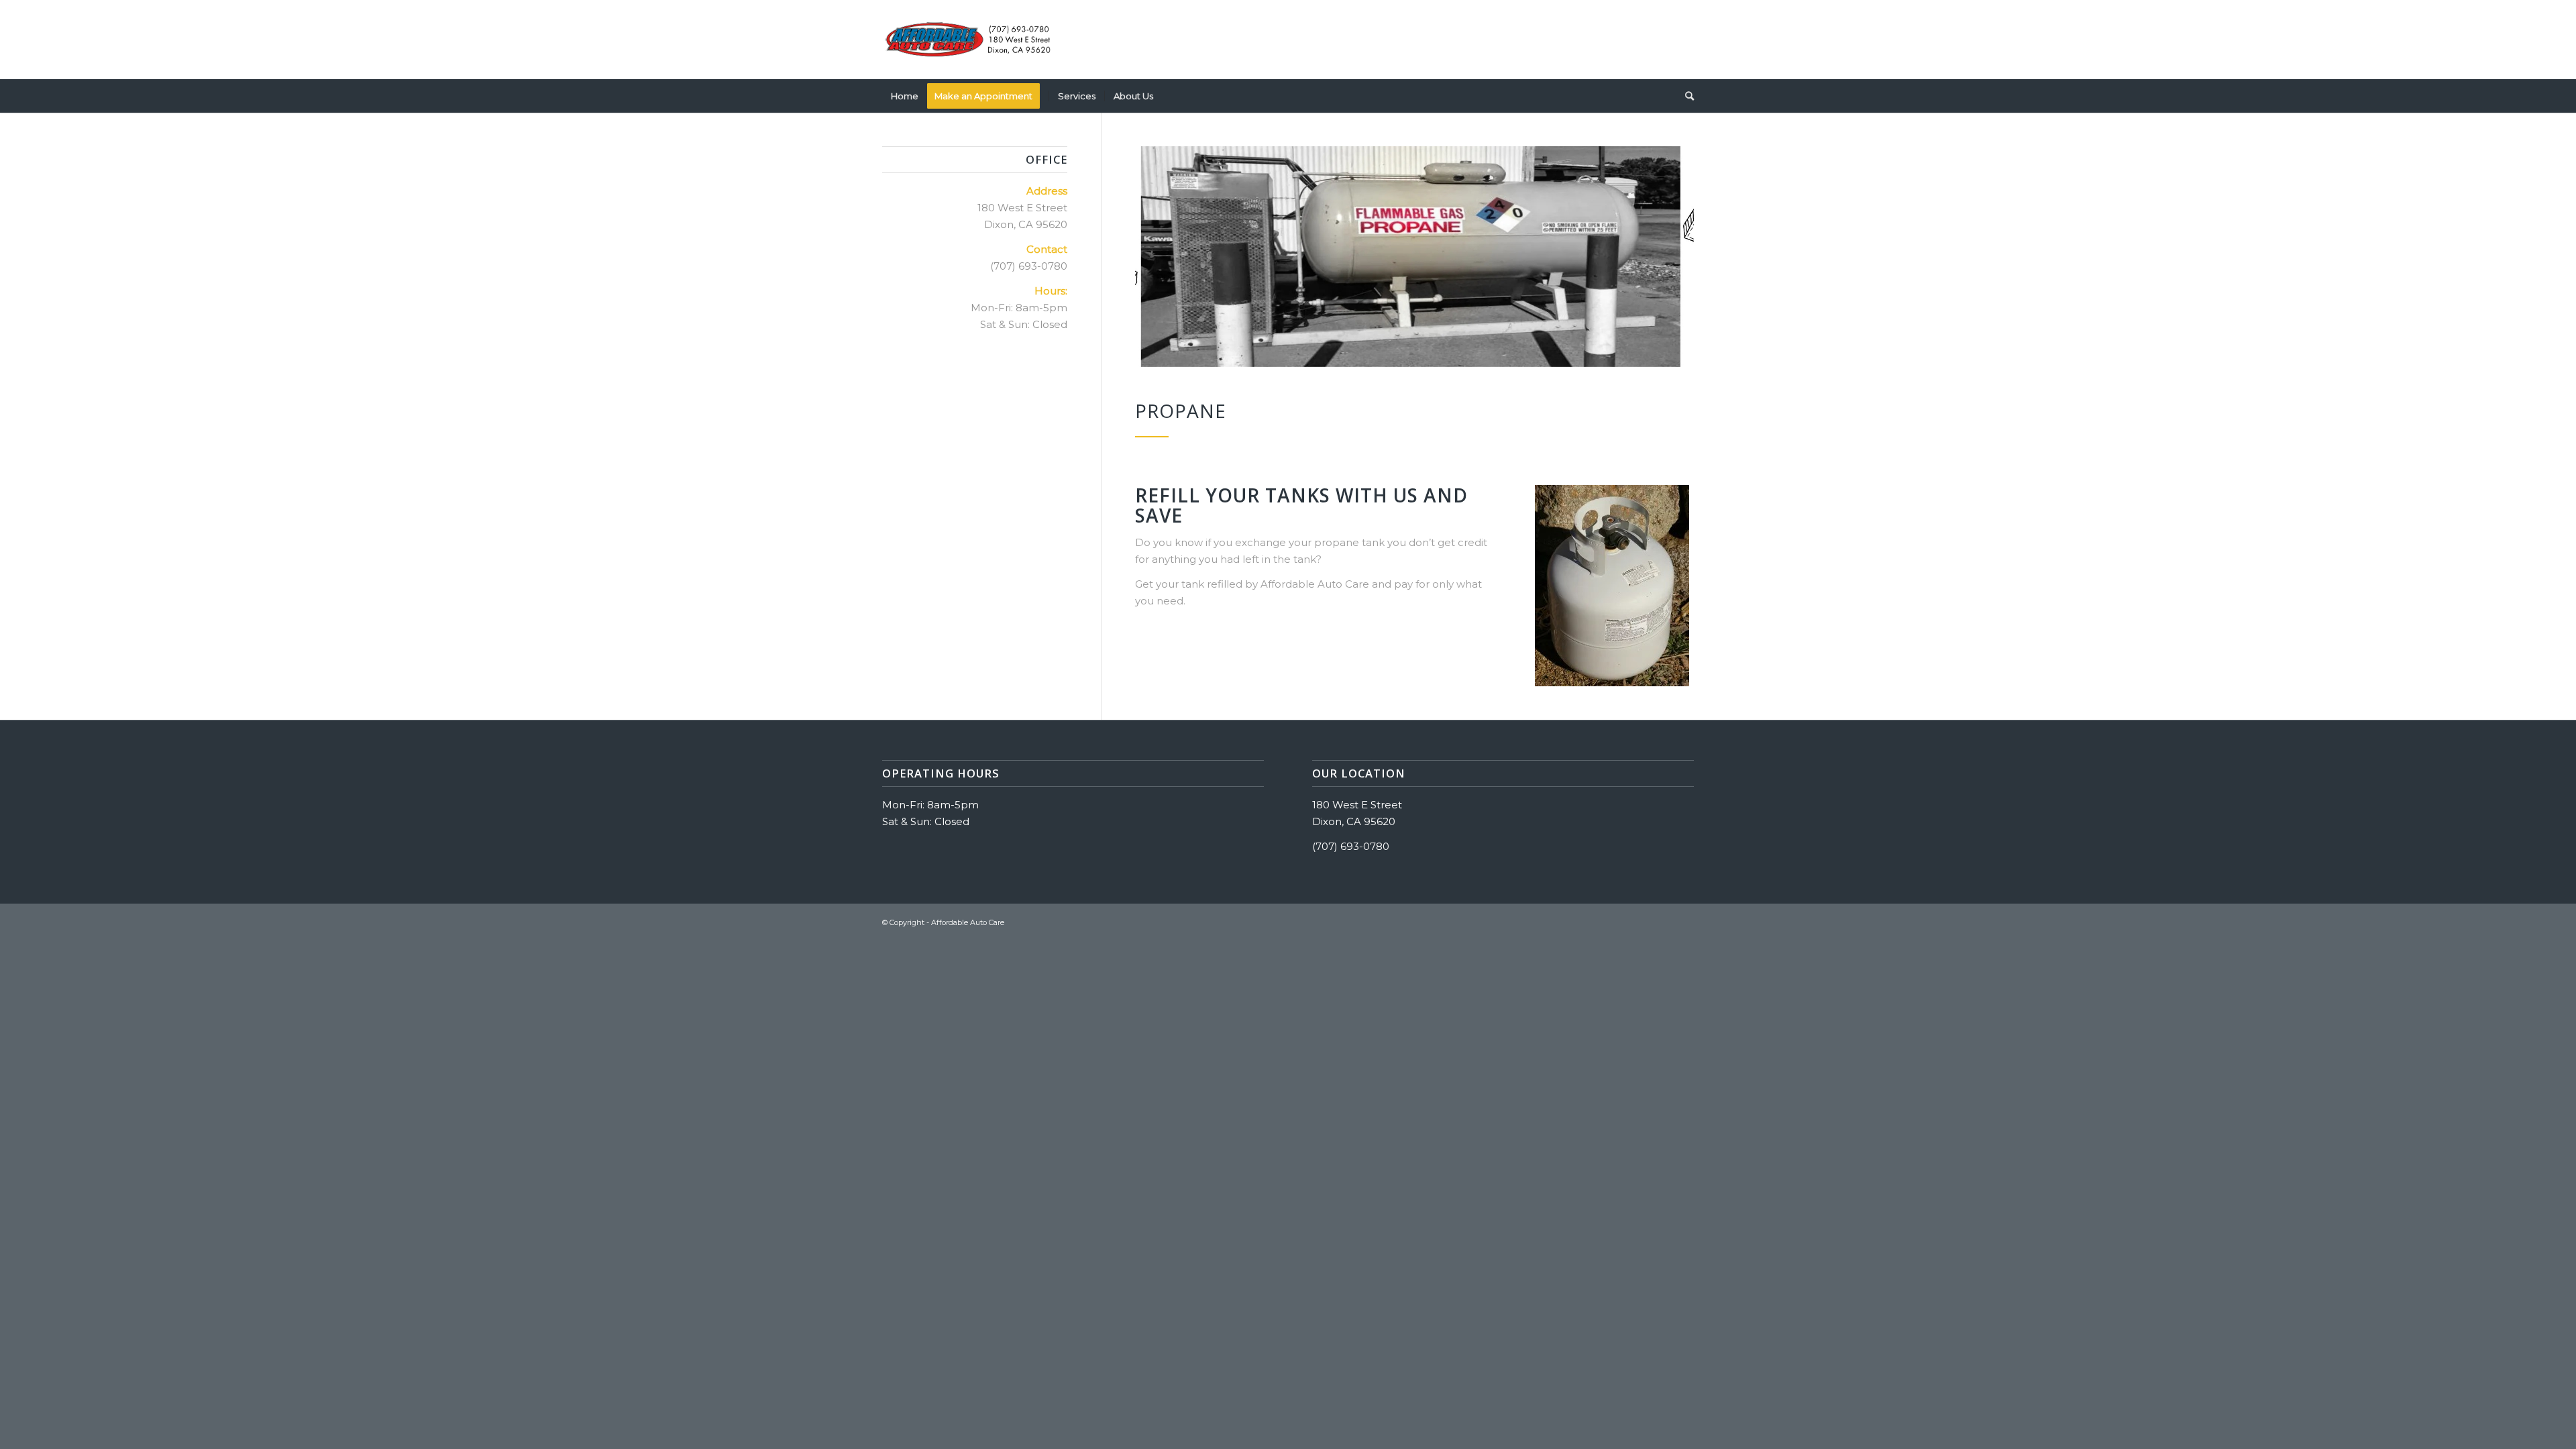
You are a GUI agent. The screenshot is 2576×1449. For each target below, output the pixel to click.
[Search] (1685, 96)
